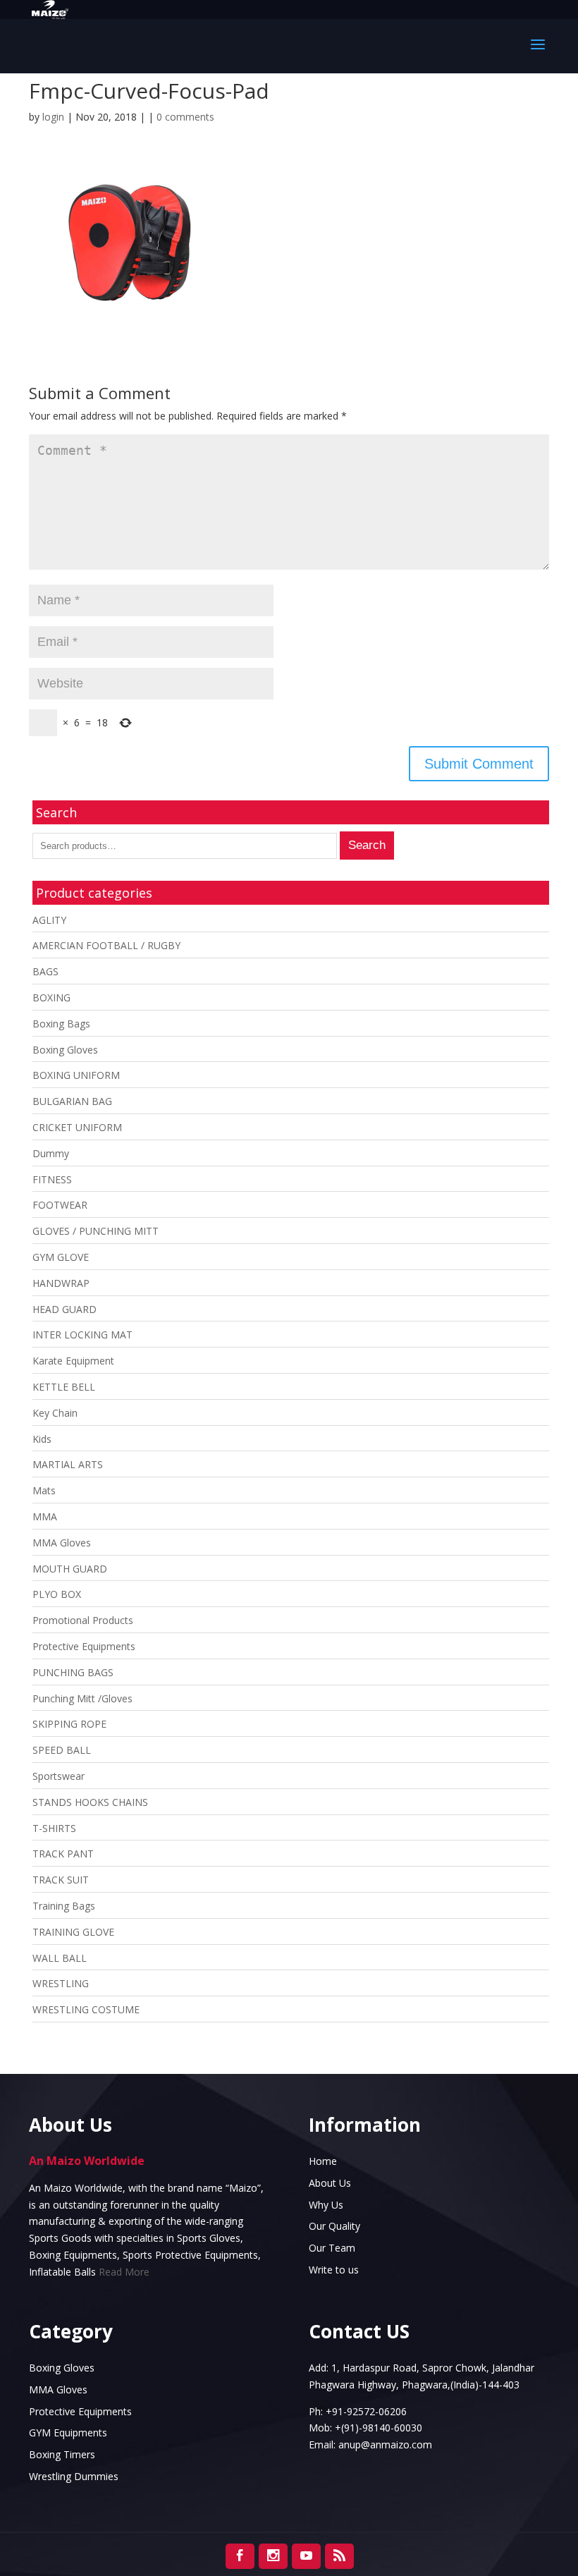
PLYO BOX (57, 1594)
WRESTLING (61, 1983)
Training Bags (64, 1906)
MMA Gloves (62, 1543)
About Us (330, 2183)
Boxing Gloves (65, 1050)
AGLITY (49, 920)
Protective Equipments (84, 1646)
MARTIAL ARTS (68, 1464)
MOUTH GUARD (70, 1569)
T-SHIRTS (54, 1828)
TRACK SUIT (61, 1880)
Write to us (334, 2270)
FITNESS (52, 1179)
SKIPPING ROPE (69, 1724)
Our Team (332, 2248)
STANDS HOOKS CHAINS (90, 1802)
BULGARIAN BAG (72, 1101)
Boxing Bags (61, 1024)
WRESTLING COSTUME (86, 2009)
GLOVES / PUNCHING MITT (96, 1231)
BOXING (51, 997)
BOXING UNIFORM (76, 1075)
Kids (42, 1439)
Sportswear (59, 1776)
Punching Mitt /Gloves (82, 1698)
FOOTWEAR (60, 1205)
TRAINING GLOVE (73, 1932)
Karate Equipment (73, 1361)
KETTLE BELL (64, 1387)
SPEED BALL (62, 1750)
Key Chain (55, 1413)
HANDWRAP (61, 1283)
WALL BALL (60, 1958)
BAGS (45, 971)
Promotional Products (83, 1620)
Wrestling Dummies (74, 2476)
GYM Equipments (68, 2432)
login (53, 117)
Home (323, 2161)
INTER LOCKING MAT (82, 1335)
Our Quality (334, 2226)
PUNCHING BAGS (73, 1672)
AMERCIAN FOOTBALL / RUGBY (106, 945)
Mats (44, 1490)
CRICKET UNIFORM (77, 1127)
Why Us (326, 2205)
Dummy (51, 1153)
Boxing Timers (62, 2454)
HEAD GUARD (64, 1309)
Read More (124, 2272)
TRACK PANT (63, 1854)
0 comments (185, 117)
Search (367, 845)
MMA (45, 1516)
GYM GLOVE (61, 1257)
